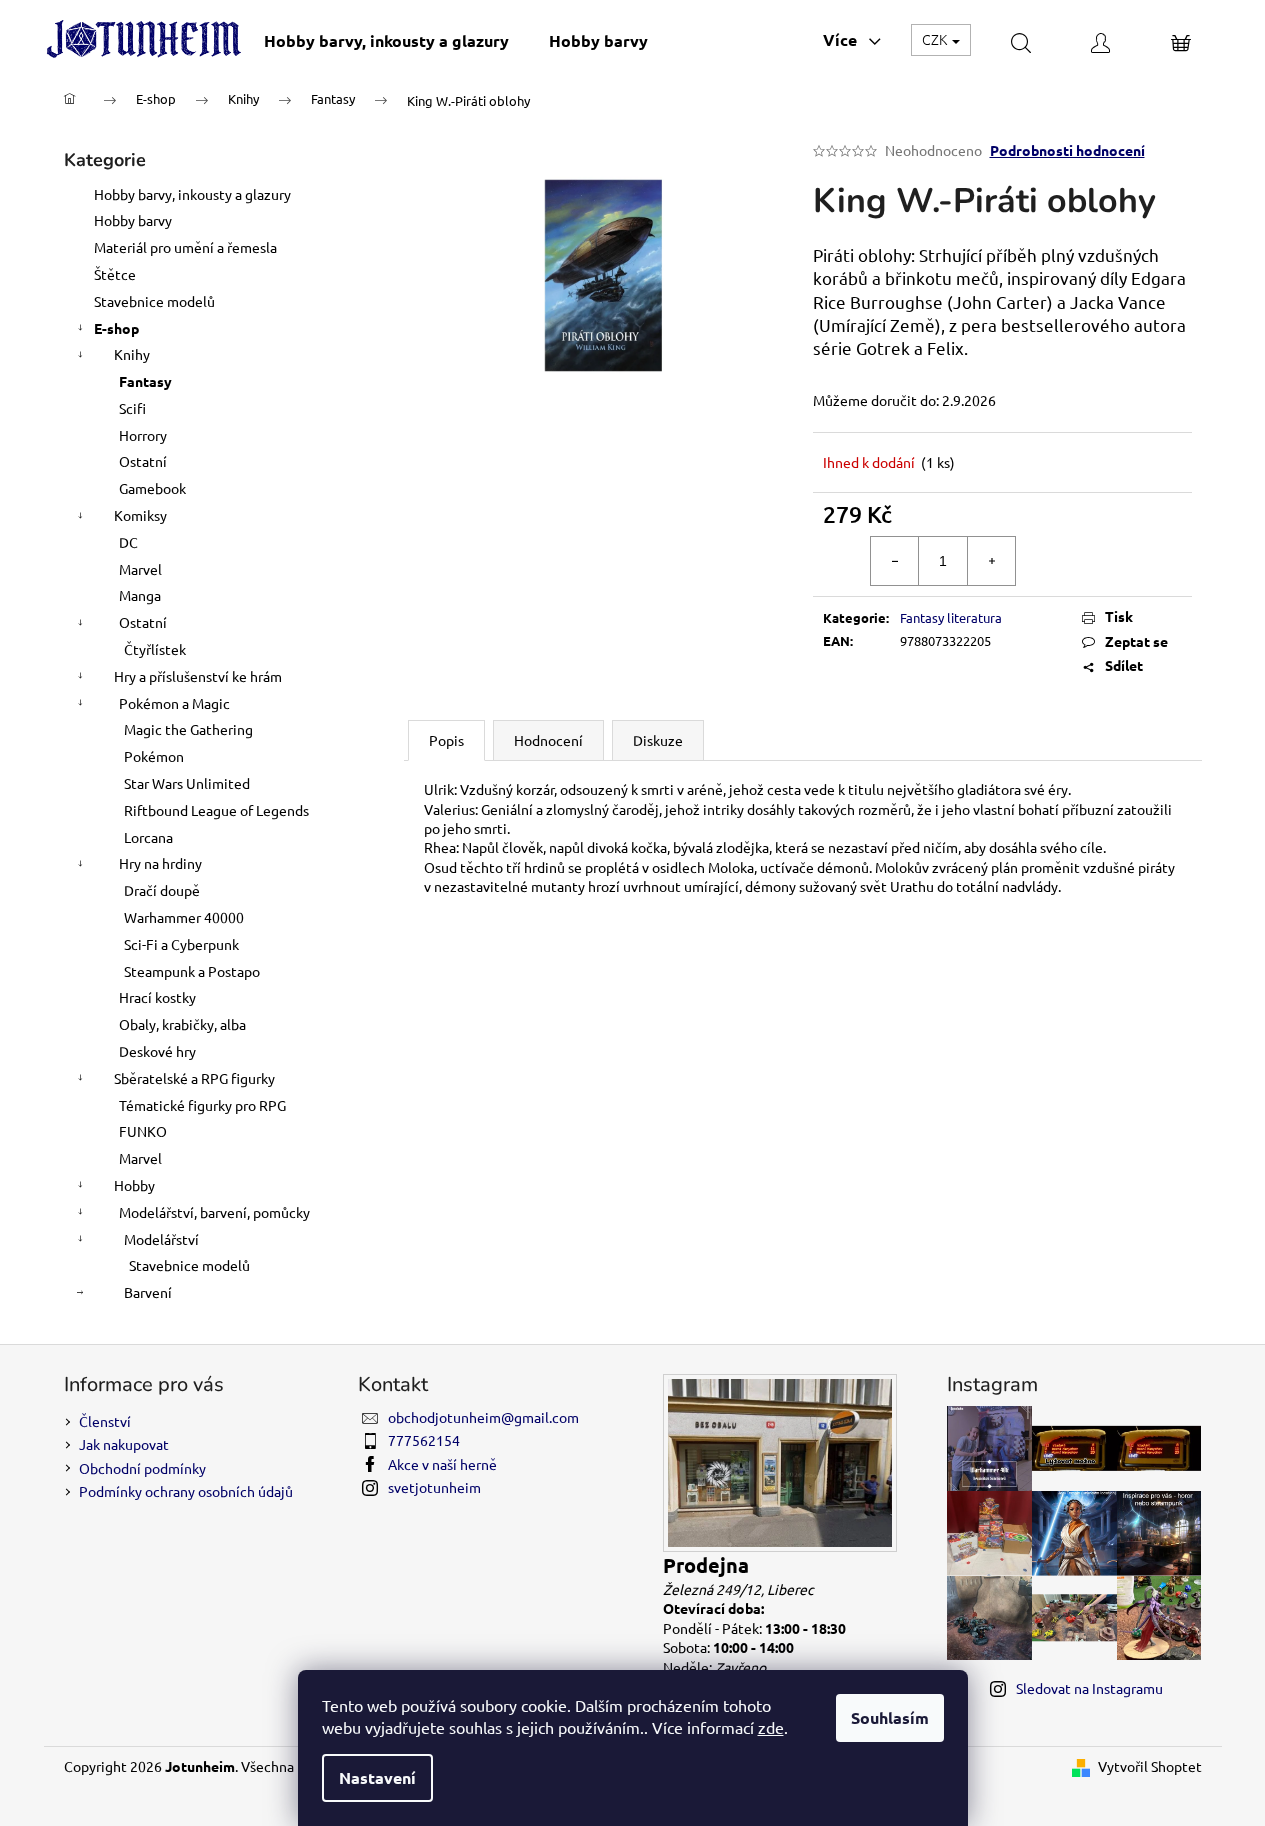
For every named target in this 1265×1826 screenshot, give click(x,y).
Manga (140, 595)
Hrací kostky (157, 997)
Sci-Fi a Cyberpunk (181, 944)
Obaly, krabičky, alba (182, 1024)
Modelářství (161, 1239)
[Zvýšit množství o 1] (991, 561)
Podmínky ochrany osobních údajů (186, 1491)
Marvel (140, 569)
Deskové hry (157, 1051)
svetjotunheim (434, 1487)
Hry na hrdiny (160, 863)
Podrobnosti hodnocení (1067, 150)
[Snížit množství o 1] (895, 561)
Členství (105, 1421)
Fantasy (145, 381)
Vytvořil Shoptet (1150, 1766)
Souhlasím (890, 1717)
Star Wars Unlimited (187, 783)
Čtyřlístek (155, 649)
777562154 (424, 1440)
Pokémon (154, 756)
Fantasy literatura (951, 617)
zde (771, 1727)
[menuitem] (386, 40)
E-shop (116, 328)
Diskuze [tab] (658, 740)
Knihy (132, 354)
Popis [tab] (446, 740)
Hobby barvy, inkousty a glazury (192, 194)
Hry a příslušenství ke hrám (198, 676)
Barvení (148, 1292)
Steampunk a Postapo (192, 971)
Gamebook (152, 488)
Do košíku (1118, 560)
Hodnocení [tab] (548, 740)
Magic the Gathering (188, 729)
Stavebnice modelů (154, 301)
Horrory (143, 435)
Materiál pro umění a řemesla (185, 247)
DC (128, 542)
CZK (936, 39)
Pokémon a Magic (174, 703)
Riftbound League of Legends (216, 810)
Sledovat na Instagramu (1089, 1688)
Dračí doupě (162, 890)
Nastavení (377, 1777)
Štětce (115, 274)
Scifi (132, 408)
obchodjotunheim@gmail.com (483, 1417)
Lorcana (148, 837)
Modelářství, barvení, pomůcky (214, 1212)
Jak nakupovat (124, 1444)
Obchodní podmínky (142, 1468)
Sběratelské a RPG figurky (194, 1078)
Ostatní (143, 461)
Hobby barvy (133, 220)
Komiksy (140, 515)
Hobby (134, 1185)
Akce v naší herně (442, 1464)
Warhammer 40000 (184, 917)
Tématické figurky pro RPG (202, 1105)
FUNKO (143, 1131)
